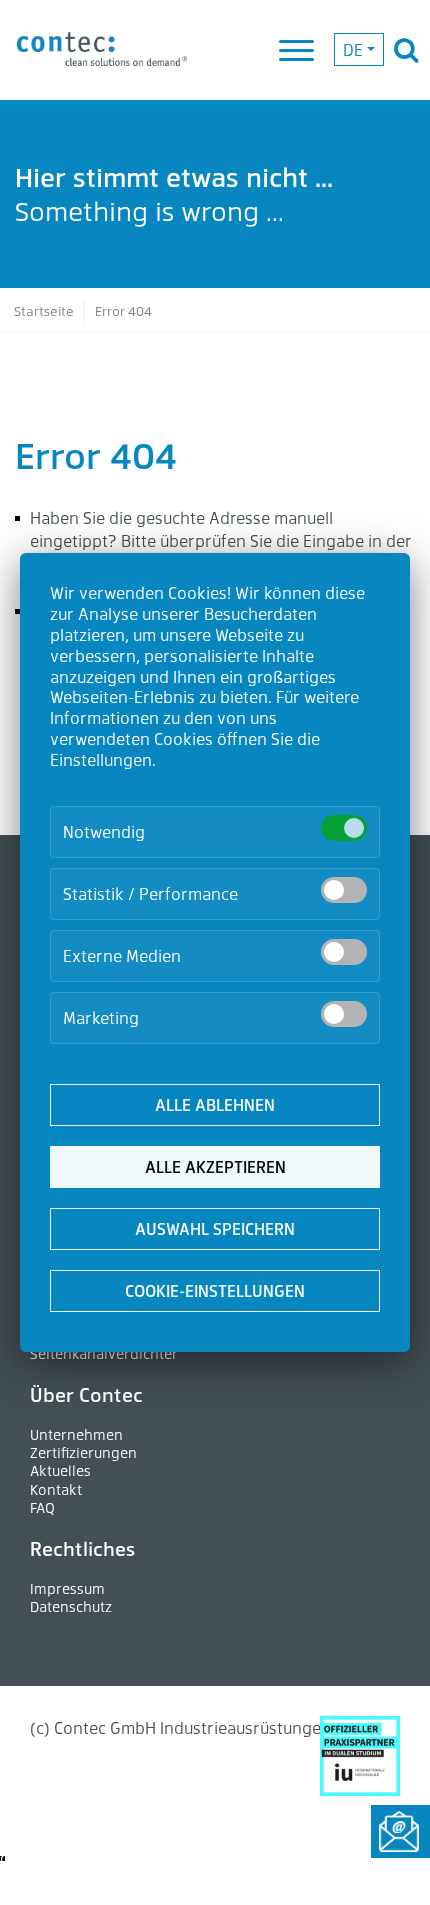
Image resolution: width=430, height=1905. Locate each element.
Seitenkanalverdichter (104, 1353)
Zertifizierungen (83, 1452)
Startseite (44, 310)
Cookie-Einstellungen (215, 1290)
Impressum (67, 1588)
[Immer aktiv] (344, 828)
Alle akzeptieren (215, 1166)
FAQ (42, 1507)
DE (353, 49)
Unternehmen (76, 1434)
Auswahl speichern (215, 1228)
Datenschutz (71, 1606)
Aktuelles (60, 1470)
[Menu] (298, 52)
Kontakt (56, 1489)
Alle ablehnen (215, 1104)
